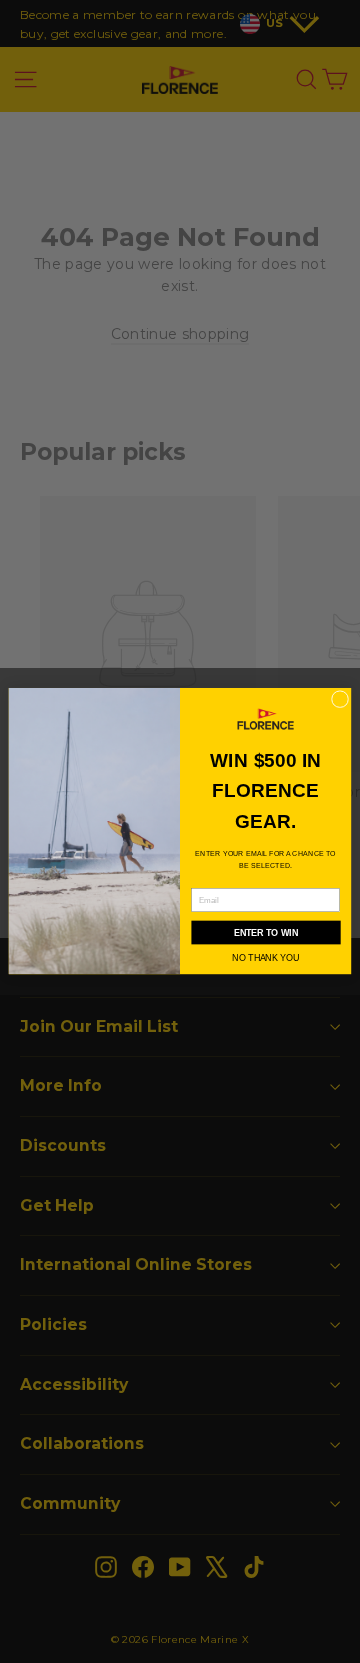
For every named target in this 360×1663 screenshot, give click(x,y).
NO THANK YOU (265, 958)
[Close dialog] (339, 699)
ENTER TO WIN (266, 933)
